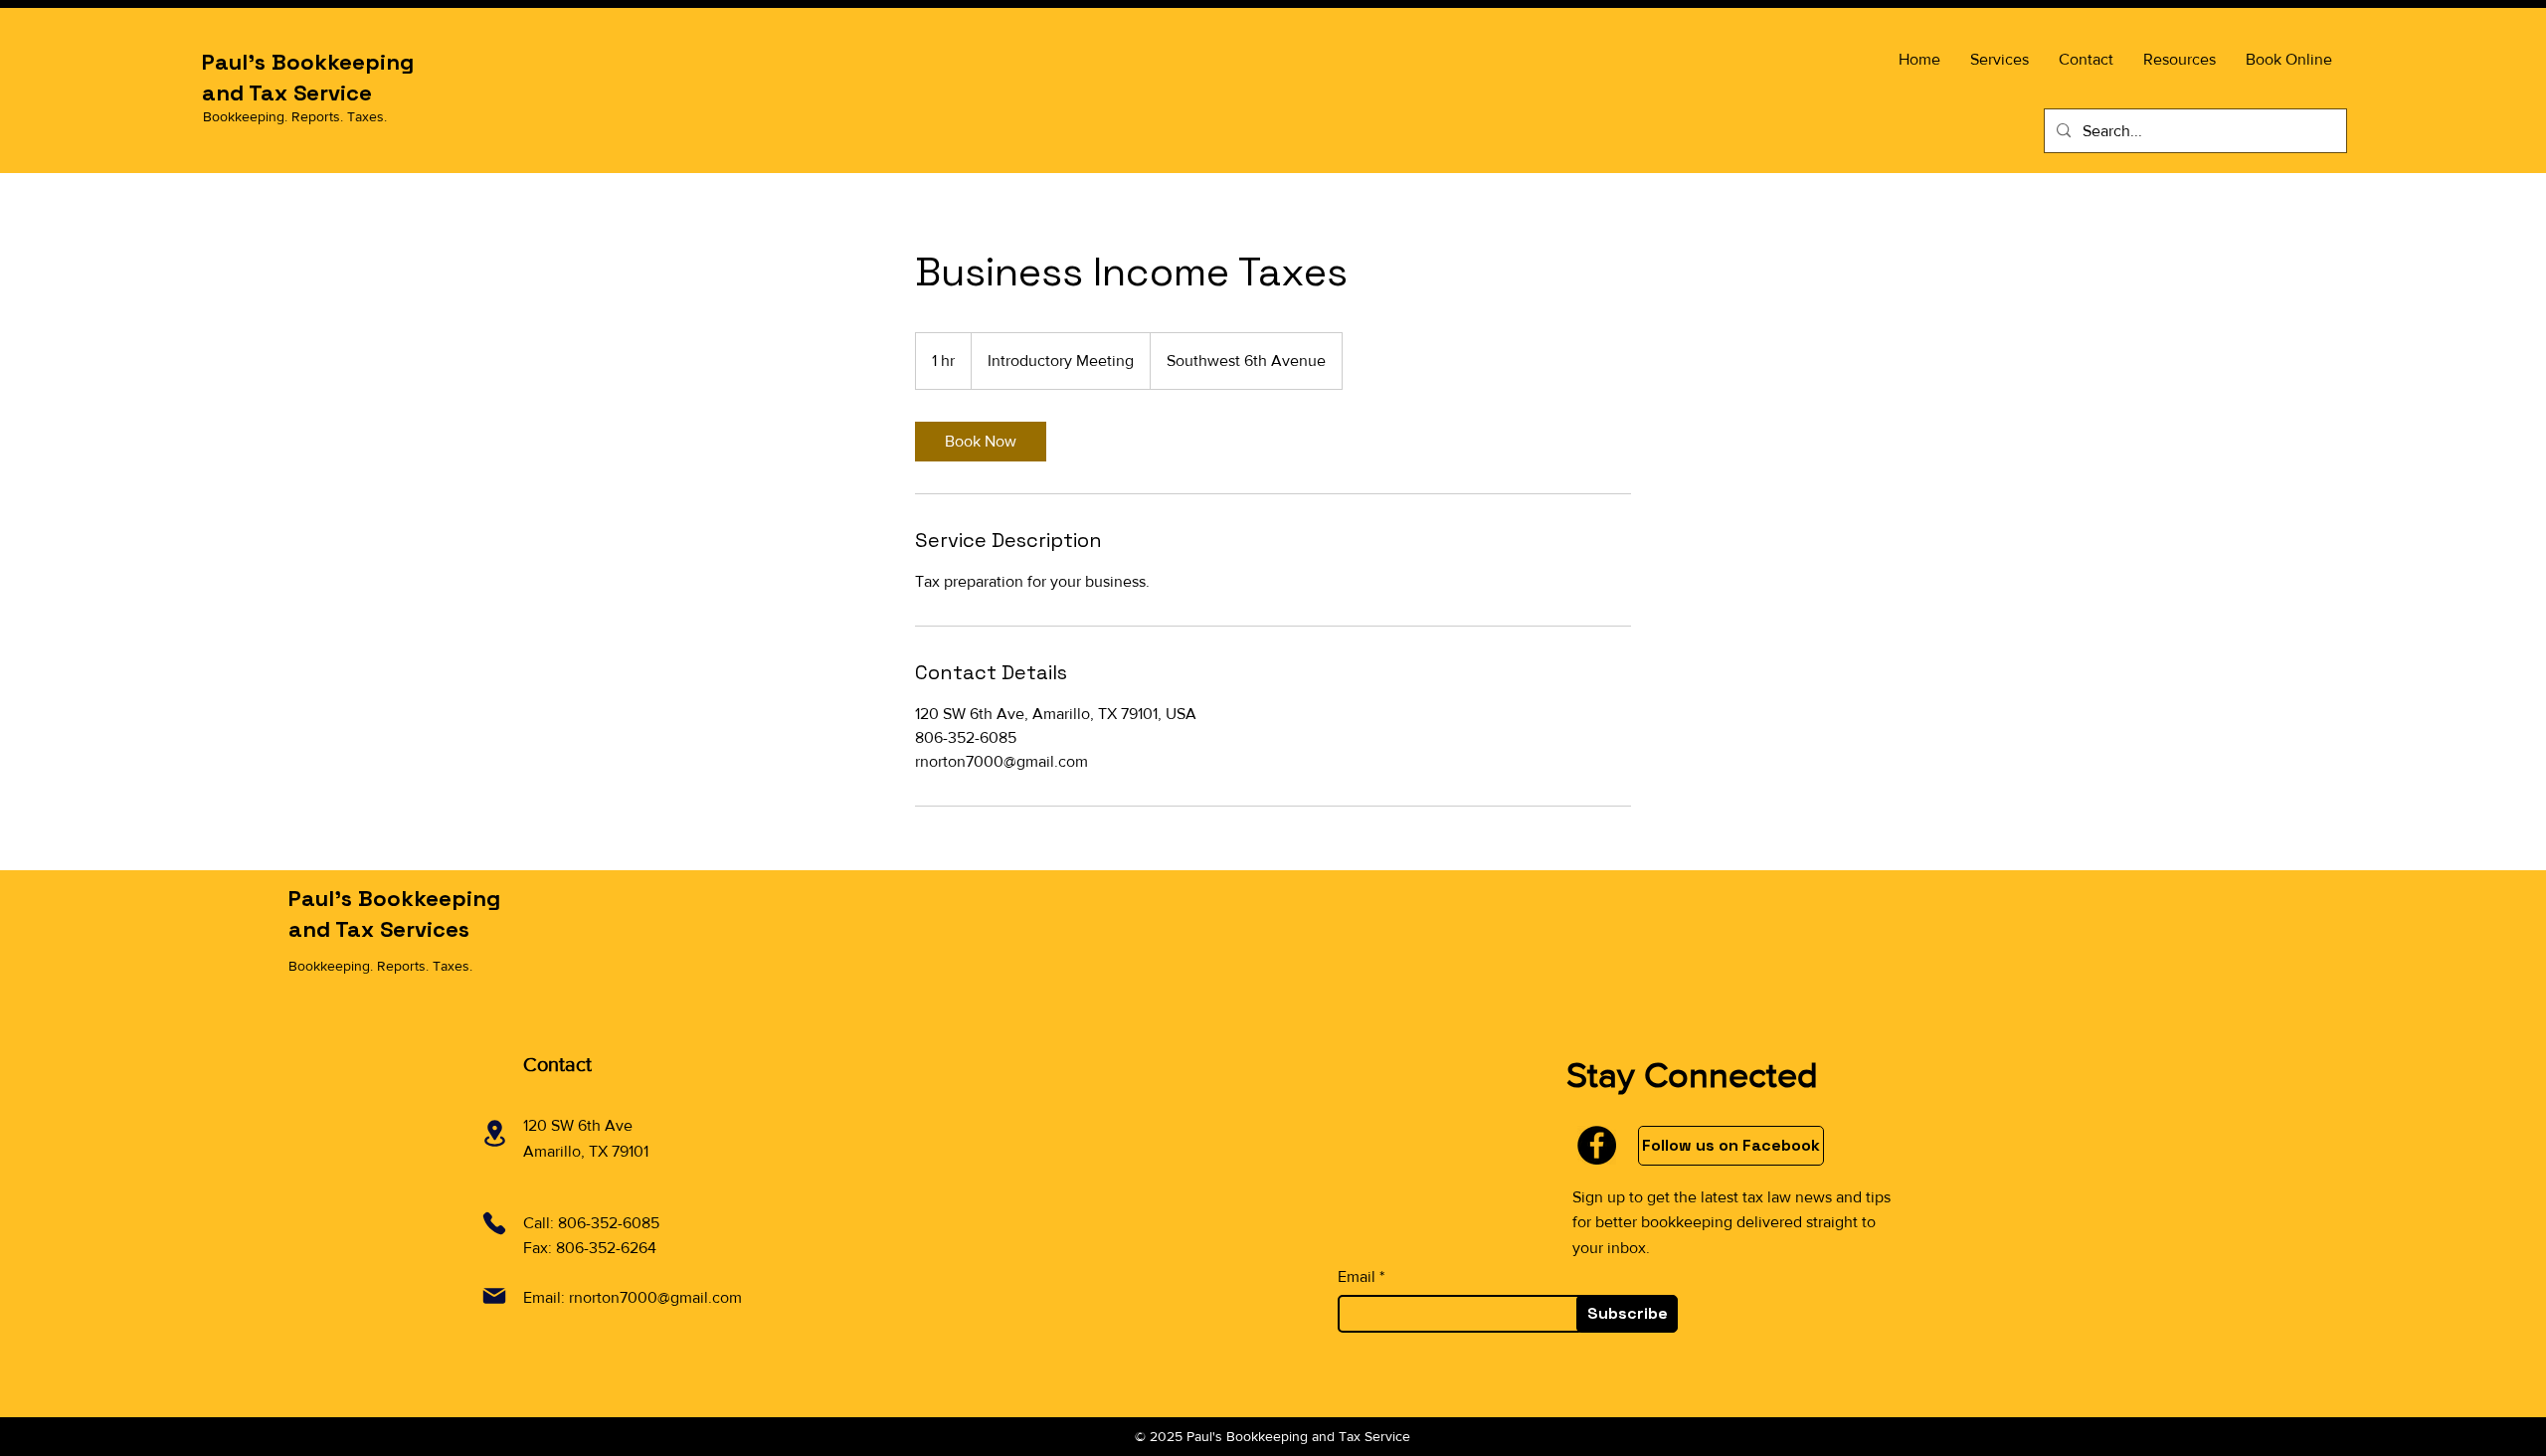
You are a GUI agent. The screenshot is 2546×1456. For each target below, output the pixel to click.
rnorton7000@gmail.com (655, 1297)
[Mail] (494, 1296)
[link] (981, 442)
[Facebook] (1597, 1145)
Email (1357, 1277)
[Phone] (494, 1223)
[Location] (494, 1133)
